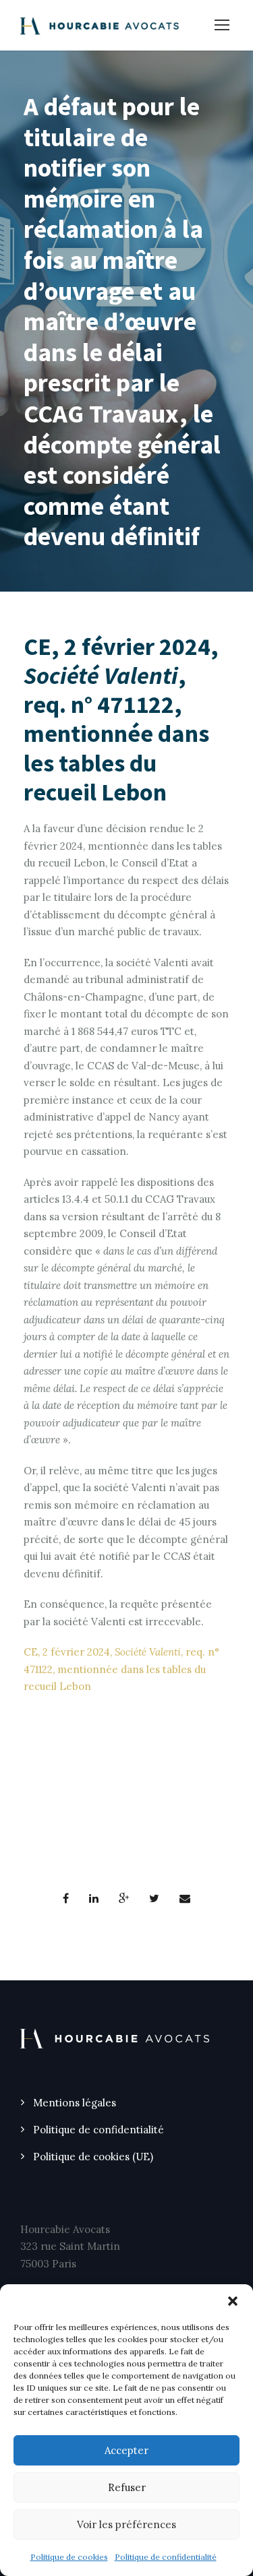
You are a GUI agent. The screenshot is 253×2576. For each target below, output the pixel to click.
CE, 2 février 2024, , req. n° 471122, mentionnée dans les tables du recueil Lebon (121, 1669)
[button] (233, 2301)
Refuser (127, 2487)
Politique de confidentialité (166, 2557)
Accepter (126, 2450)
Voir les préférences (126, 2524)
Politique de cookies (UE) (93, 2157)
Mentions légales (75, 2103)
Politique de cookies (69, 2557)
